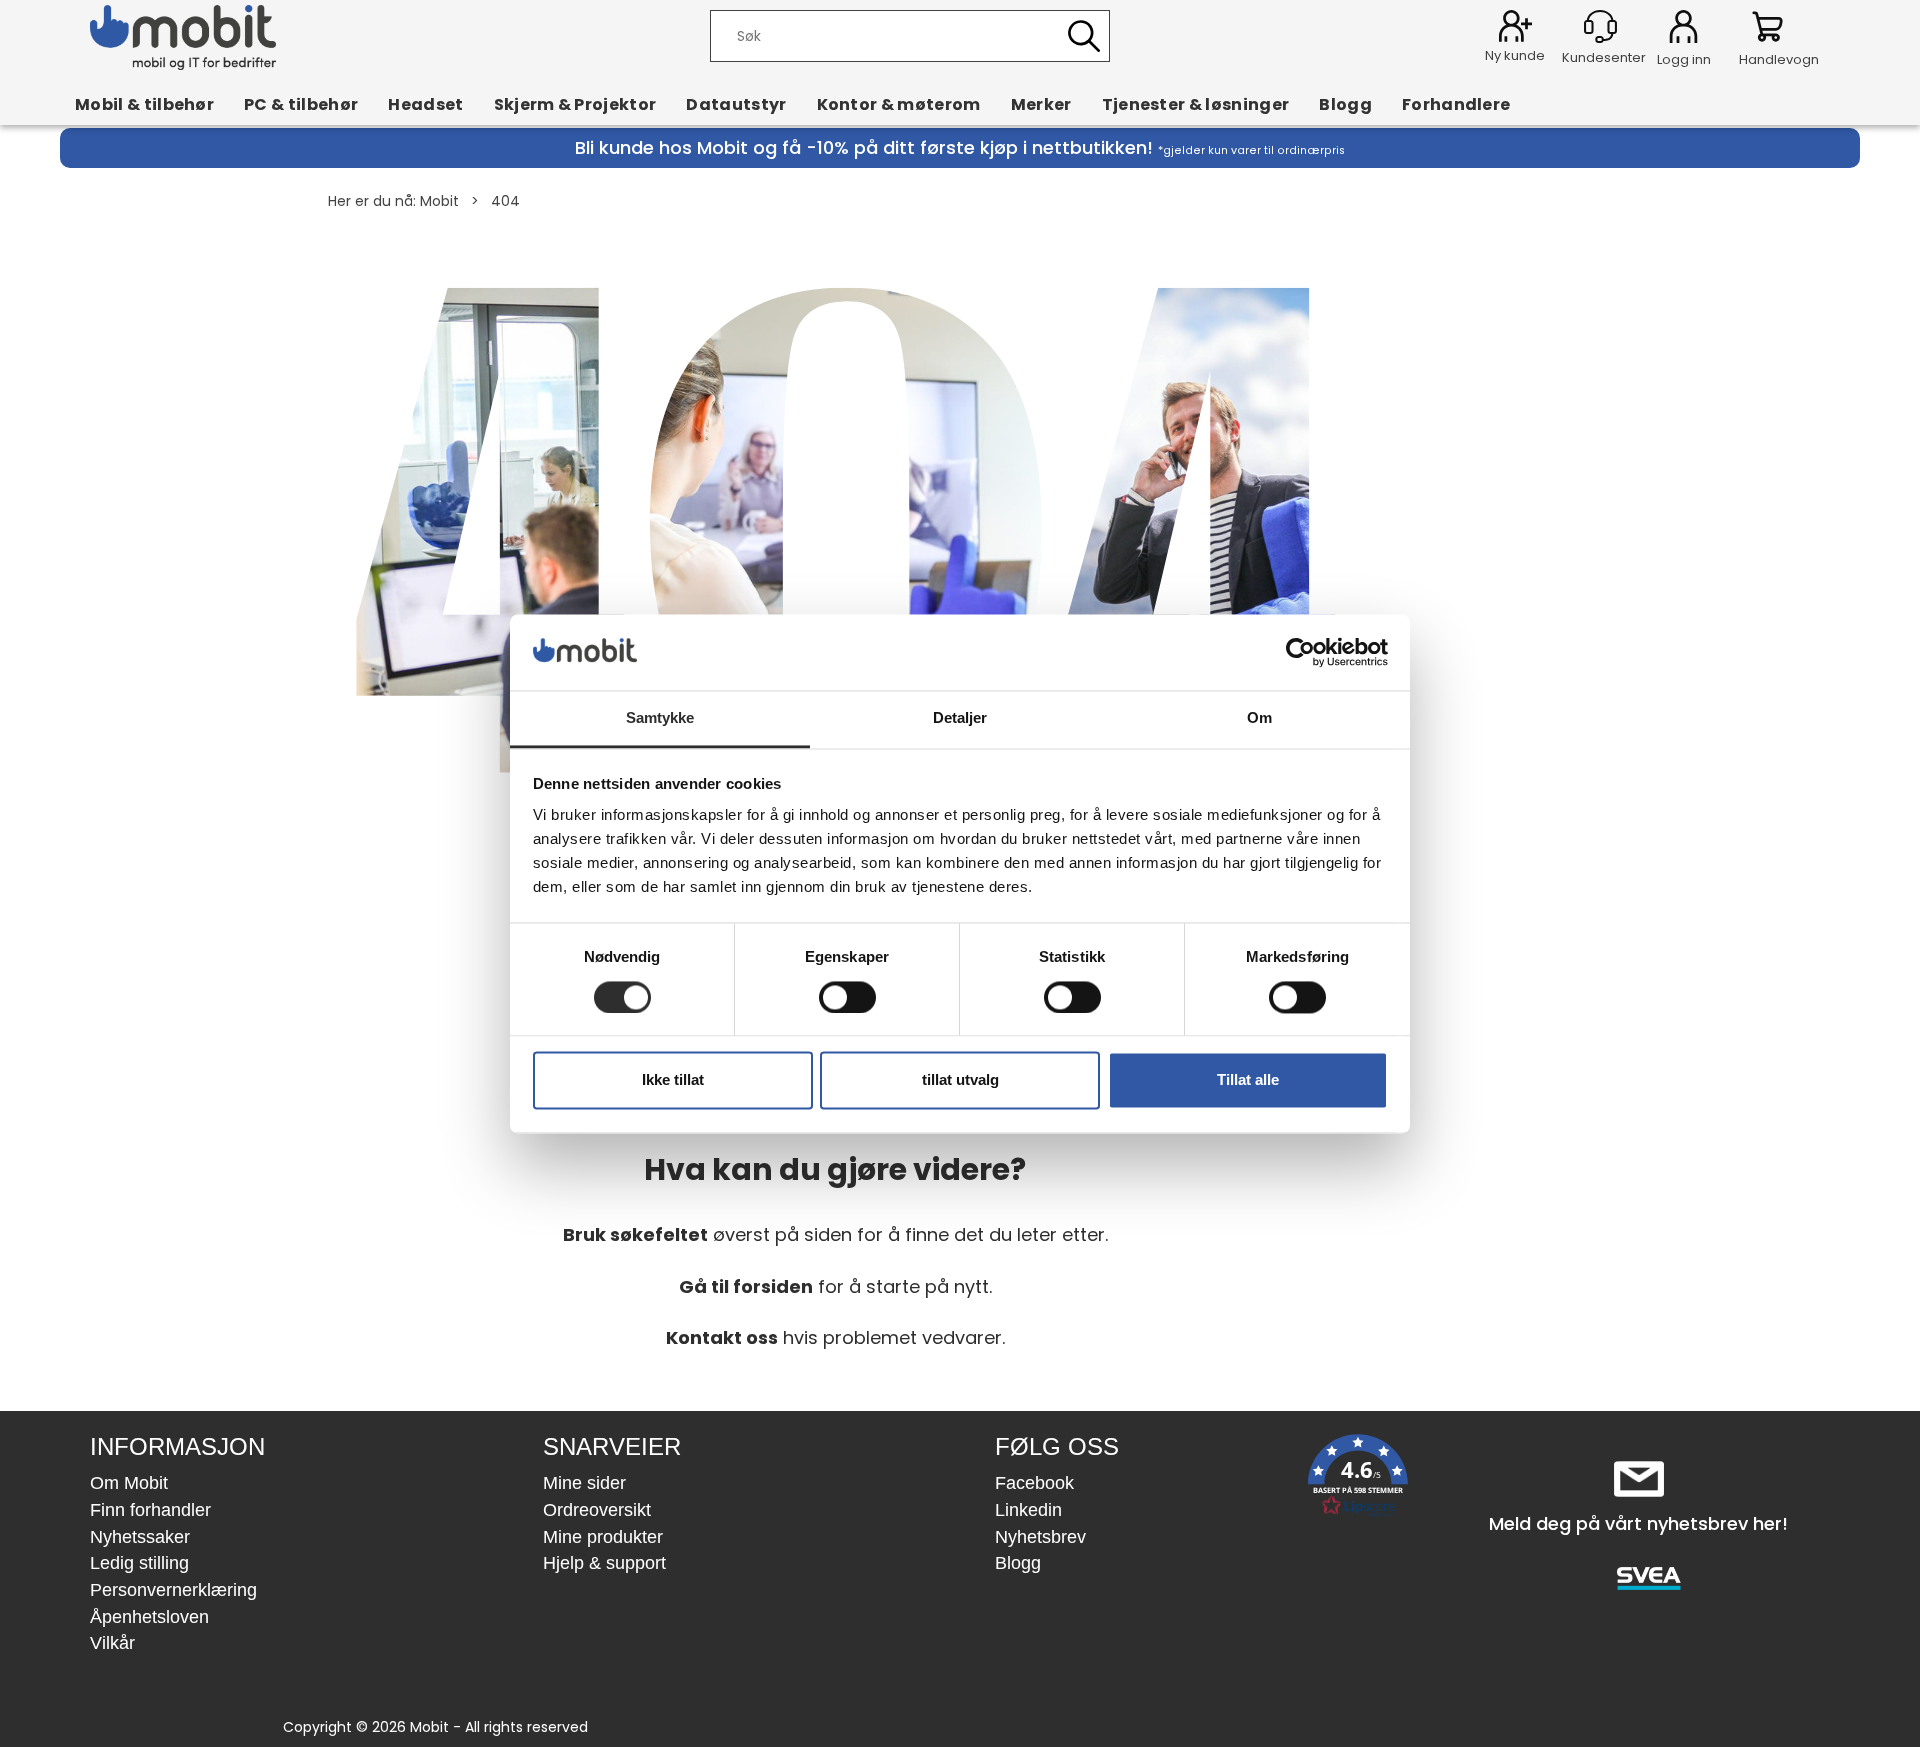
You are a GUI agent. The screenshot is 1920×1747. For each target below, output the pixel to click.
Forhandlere (1456, 104)
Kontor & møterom (899, 104)
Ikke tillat (673, 1080)
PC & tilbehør (301, 104)
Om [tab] (1259, 718)
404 (505, 201)
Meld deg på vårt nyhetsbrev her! (1638, 1523)
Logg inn (1683, 30)
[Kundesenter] (1600, 26)
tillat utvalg (960, 1080)
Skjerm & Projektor (575, 104)
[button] (1358, 1479)
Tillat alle (1248, 1080)
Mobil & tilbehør (144, 104)
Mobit (439, 201)
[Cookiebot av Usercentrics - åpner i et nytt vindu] (1300, 652)
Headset (425, 104)
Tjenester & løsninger (1196, 104)
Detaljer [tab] (960, 718)
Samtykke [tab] (660, 718)
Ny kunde (1515, 55)
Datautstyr (736, 104)
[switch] (847, 997)
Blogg (1345, 104)
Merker (1041, 104)
